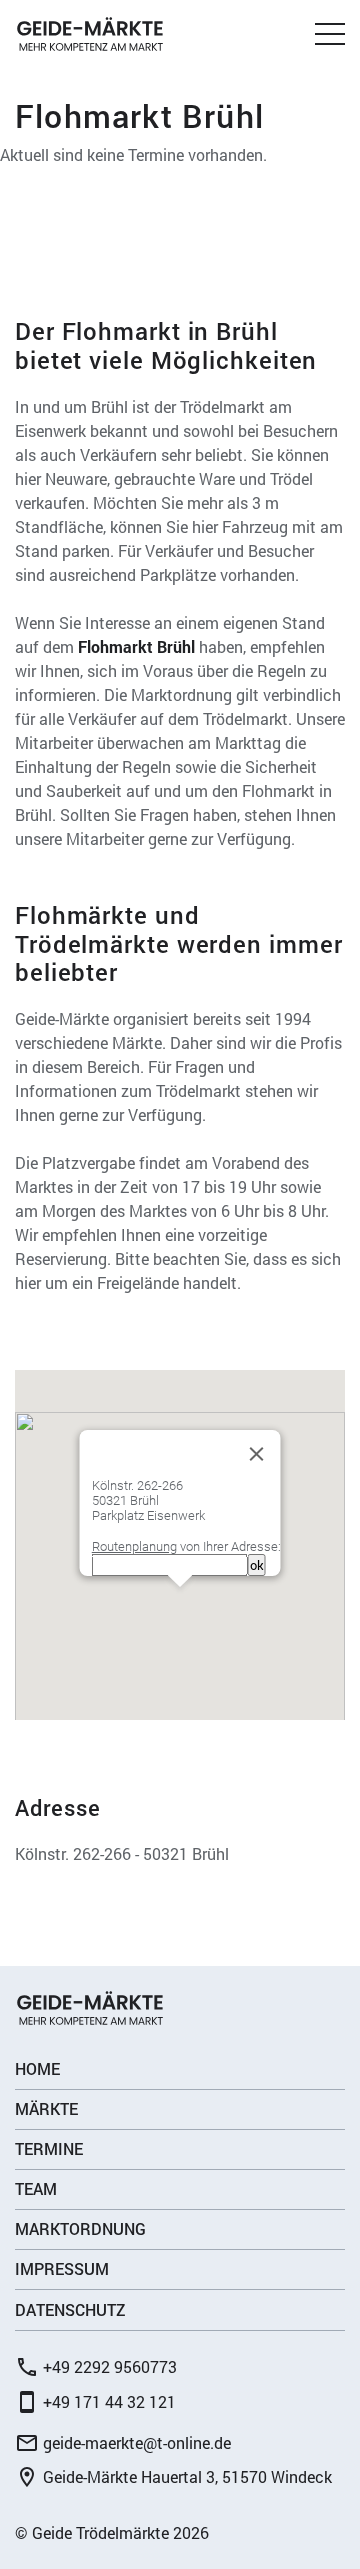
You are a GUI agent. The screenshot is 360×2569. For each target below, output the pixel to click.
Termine (49, 2148)
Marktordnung (80, 2228)
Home (37, 2068)
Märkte (46, 2108)
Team (36, 2188)
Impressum (62, 2268)
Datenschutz (70, 2309)
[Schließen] (257, 1454)
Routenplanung (134, 1546)
